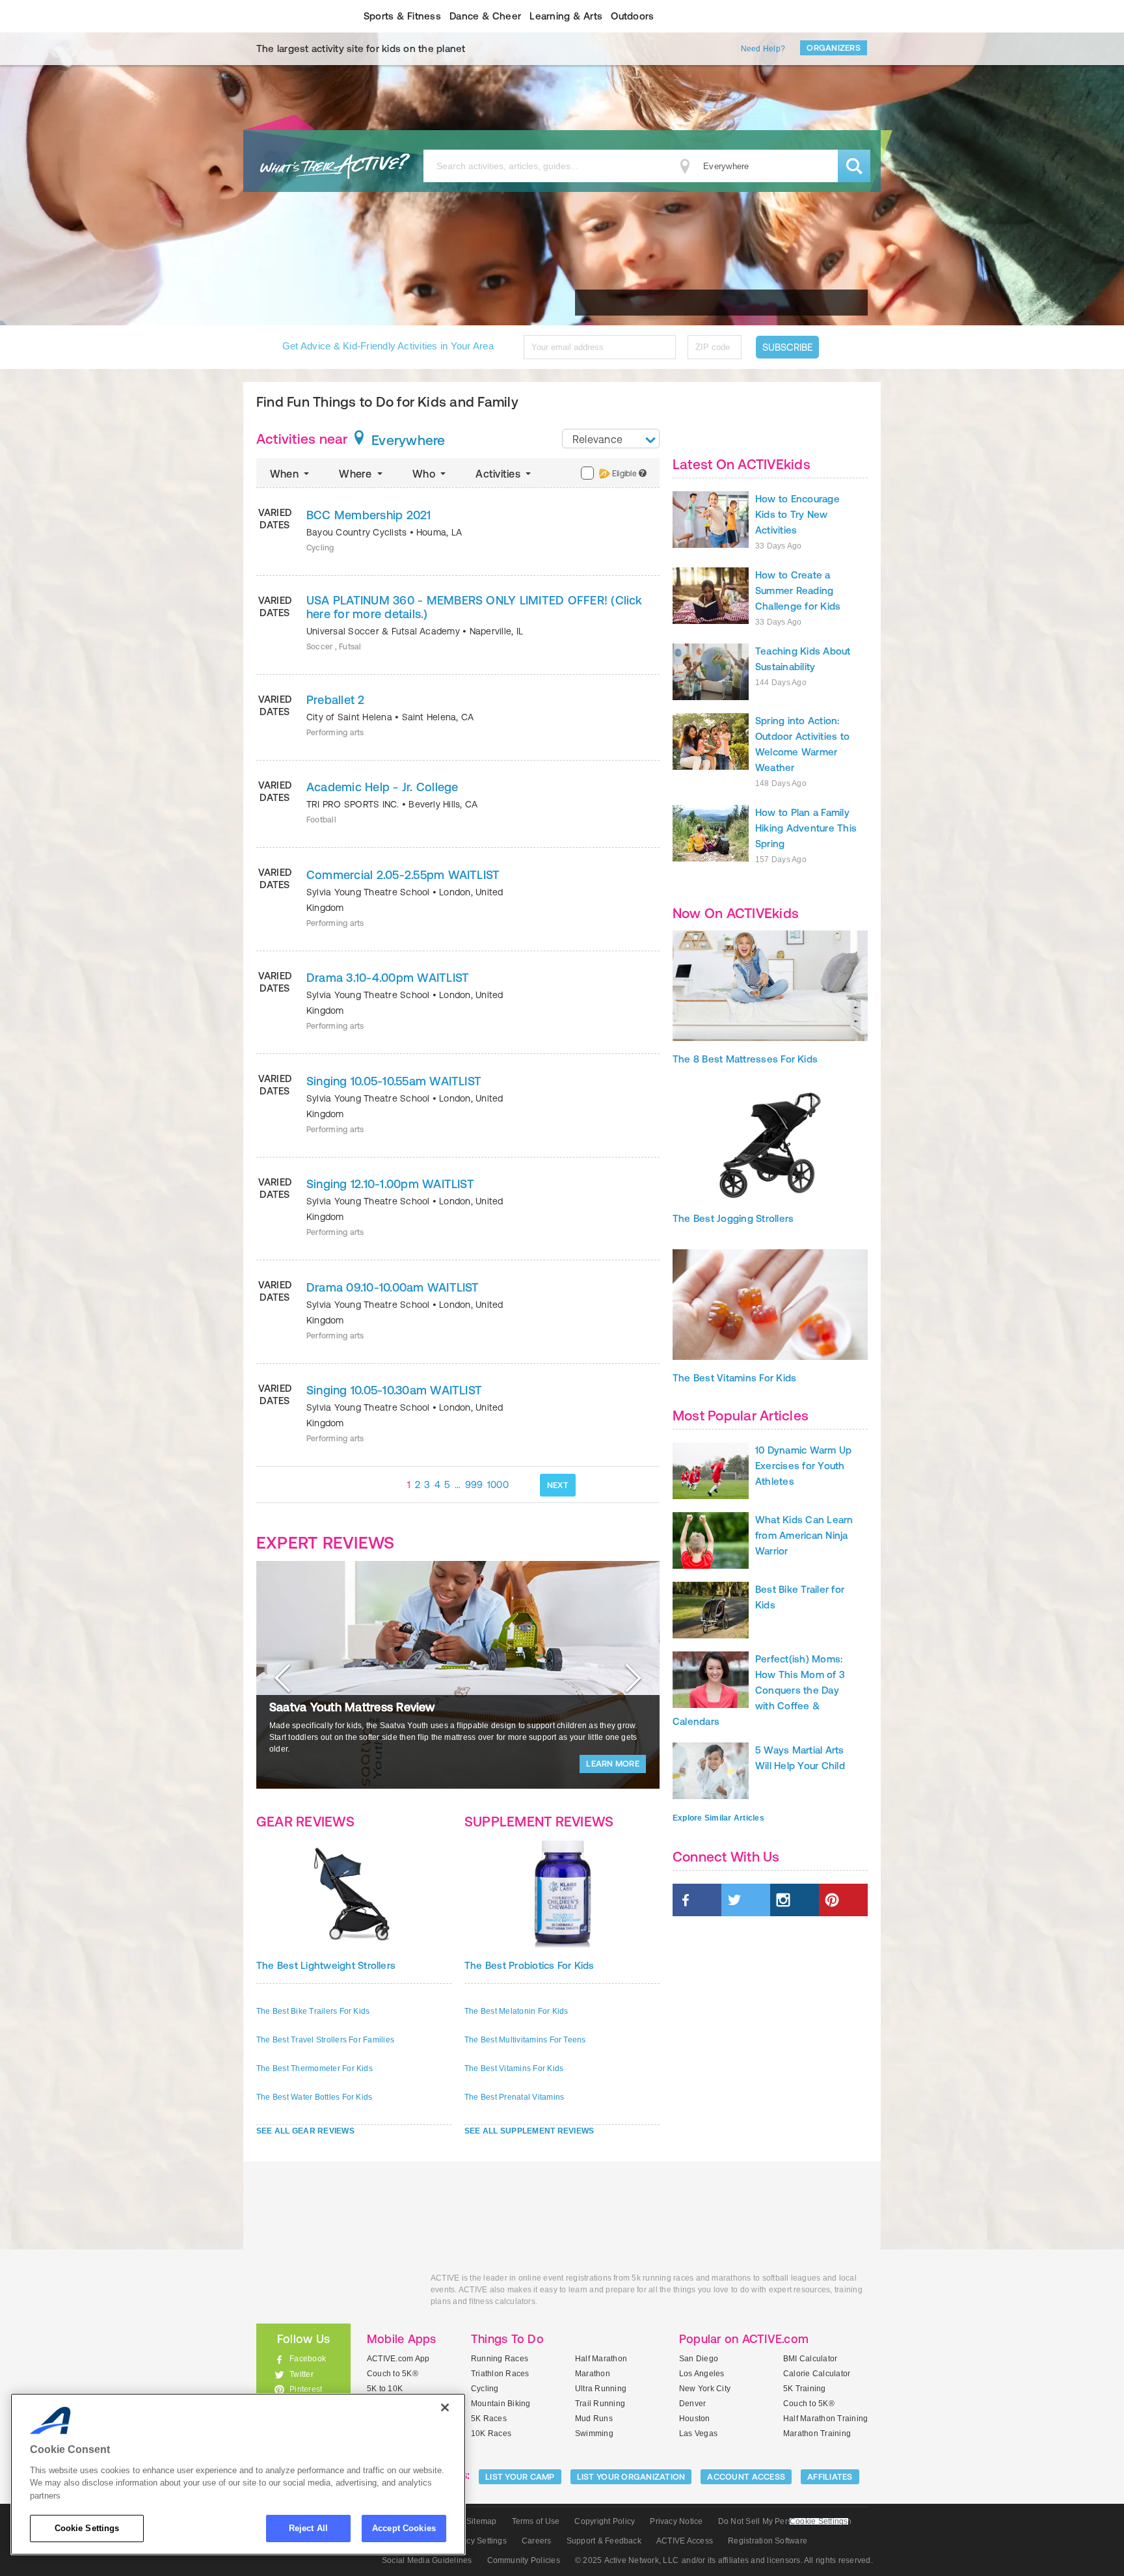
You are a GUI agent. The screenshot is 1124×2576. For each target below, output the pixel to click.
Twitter (301, 2374)
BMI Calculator (810, 2359)
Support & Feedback (604, 2541)
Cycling (485, 2389)
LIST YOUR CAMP (520, 2477)
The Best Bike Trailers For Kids (313, 2011)
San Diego (699, 2359)
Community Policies (524, 2560)
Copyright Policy (605, 2521)
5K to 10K (385, 2389)
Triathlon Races (500, 2374)
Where (356, 474)
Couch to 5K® (393, 2374)
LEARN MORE (613, 1764)
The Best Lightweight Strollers (326, 1965)
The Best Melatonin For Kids (516, 2011)
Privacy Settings (477, 2541)
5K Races (489, 2419)
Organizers (834, 48)
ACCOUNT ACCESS (746, 2477)
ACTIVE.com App (398, 2359)
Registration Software (768, 2541)
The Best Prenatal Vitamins (514, 2097)
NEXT (558, 1485)
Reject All (308, 2528)
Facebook (308, 2359)
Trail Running (600, 2404)
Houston (695, 2419)
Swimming (594, 2434)
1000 (498, 1485)
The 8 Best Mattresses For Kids (745, 1059)
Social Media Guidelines (427, 2560)
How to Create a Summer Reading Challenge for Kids (798, 590)
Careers (537, 2541)
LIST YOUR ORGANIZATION (631, 2477)
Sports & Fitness (402, 16)
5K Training (805, 2389)
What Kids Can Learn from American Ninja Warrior (804, 1535)
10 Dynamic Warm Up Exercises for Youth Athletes (803, 1466)
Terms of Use (536, 2521)
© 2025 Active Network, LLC (627, 2560)
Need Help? (763, 49)
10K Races (491, 2434)
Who (425, 474)
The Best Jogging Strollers (733, 1218)
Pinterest (306, 2389)
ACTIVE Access (685, 2541)
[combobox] (611, 439)
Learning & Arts (566, 16)
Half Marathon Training (825, 2419)
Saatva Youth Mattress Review (352, 1707)
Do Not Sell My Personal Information (785, 2521)
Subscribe (787, 347)
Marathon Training (817, 2434)
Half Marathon (601, 2359)
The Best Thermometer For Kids (314, 2068)
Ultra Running (601, 2389)
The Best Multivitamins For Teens (525, 2040)
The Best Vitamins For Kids (514, 2068)
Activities (499, 474)
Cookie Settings (87, 2528)
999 (474, 1485)
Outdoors (632, 16)
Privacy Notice (676, 2521)
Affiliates (830, 2477)
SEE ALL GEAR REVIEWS (305, 2131)
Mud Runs (594, 2419)
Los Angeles (702, 2374)
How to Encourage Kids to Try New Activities (797, 514)
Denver (692, 2404)
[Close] (445, 2407)
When (286, 474)
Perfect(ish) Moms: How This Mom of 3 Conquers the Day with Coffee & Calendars (759, 1690)
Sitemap (482, 2521)
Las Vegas (698, 2434)
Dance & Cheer (485, 16)
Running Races (500, 2359)
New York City (705, 2389)
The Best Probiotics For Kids (529, 1965)
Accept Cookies (404, 2528)
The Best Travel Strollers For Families (325, 2040)
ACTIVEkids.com (292, 16)
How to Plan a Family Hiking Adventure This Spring (806, 828)
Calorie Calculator (817, 2374)
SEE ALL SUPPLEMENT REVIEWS (529, 2131)
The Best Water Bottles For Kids (314, 2097)
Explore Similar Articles (718, 1818)
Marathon (593, 2374)
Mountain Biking (501, 2404)
